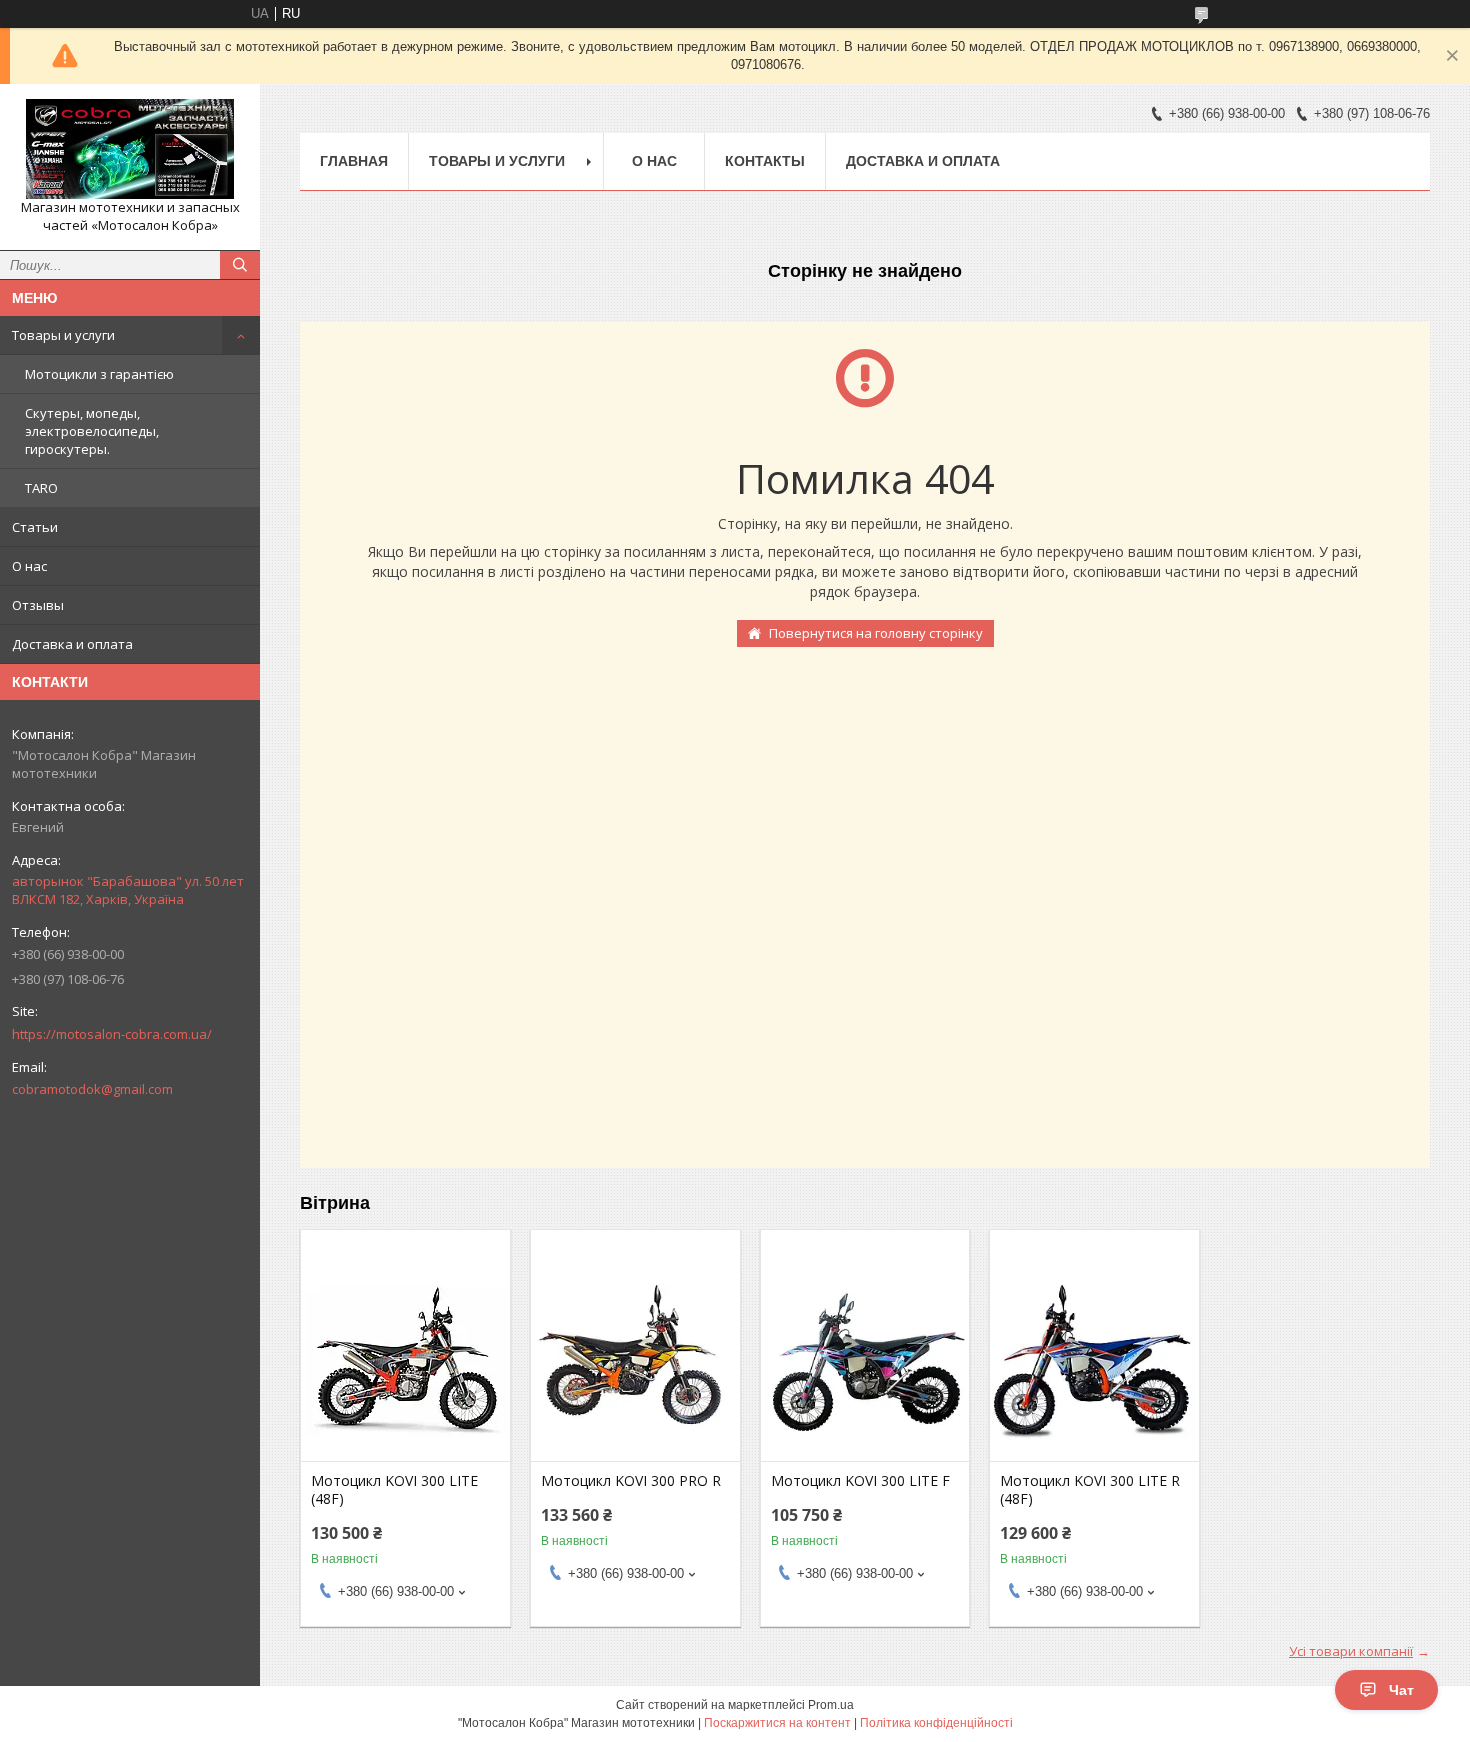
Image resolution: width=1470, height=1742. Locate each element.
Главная (354, 161)
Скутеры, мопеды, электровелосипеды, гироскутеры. (92, 431)
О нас (29, 566)
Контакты (765, 161)
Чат (1401, 1690)
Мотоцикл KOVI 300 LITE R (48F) (1090, 1490)
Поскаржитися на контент (777, 1723)
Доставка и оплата (72, 644)
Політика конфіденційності (936, 1723)
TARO (41, 488)
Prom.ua (831, 1705)
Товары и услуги (63, 335)
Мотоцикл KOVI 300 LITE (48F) (394, 1490)
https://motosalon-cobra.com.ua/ (112, 1034)
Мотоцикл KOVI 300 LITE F (860, 1481)
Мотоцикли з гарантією (99, 374)
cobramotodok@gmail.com (92, 1089)
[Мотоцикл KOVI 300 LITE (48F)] (405, 1361)
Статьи (35, 527)
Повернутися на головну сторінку (876, 633)
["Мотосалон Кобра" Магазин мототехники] (130, 149)
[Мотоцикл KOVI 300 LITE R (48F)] (1094, 1361)
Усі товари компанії (1351, 1651)
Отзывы (38, 605)
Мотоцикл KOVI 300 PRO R (631, 1481)
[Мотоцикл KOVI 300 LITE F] (865, 1361)
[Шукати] (240, 265)
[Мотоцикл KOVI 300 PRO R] (635, 1361)
